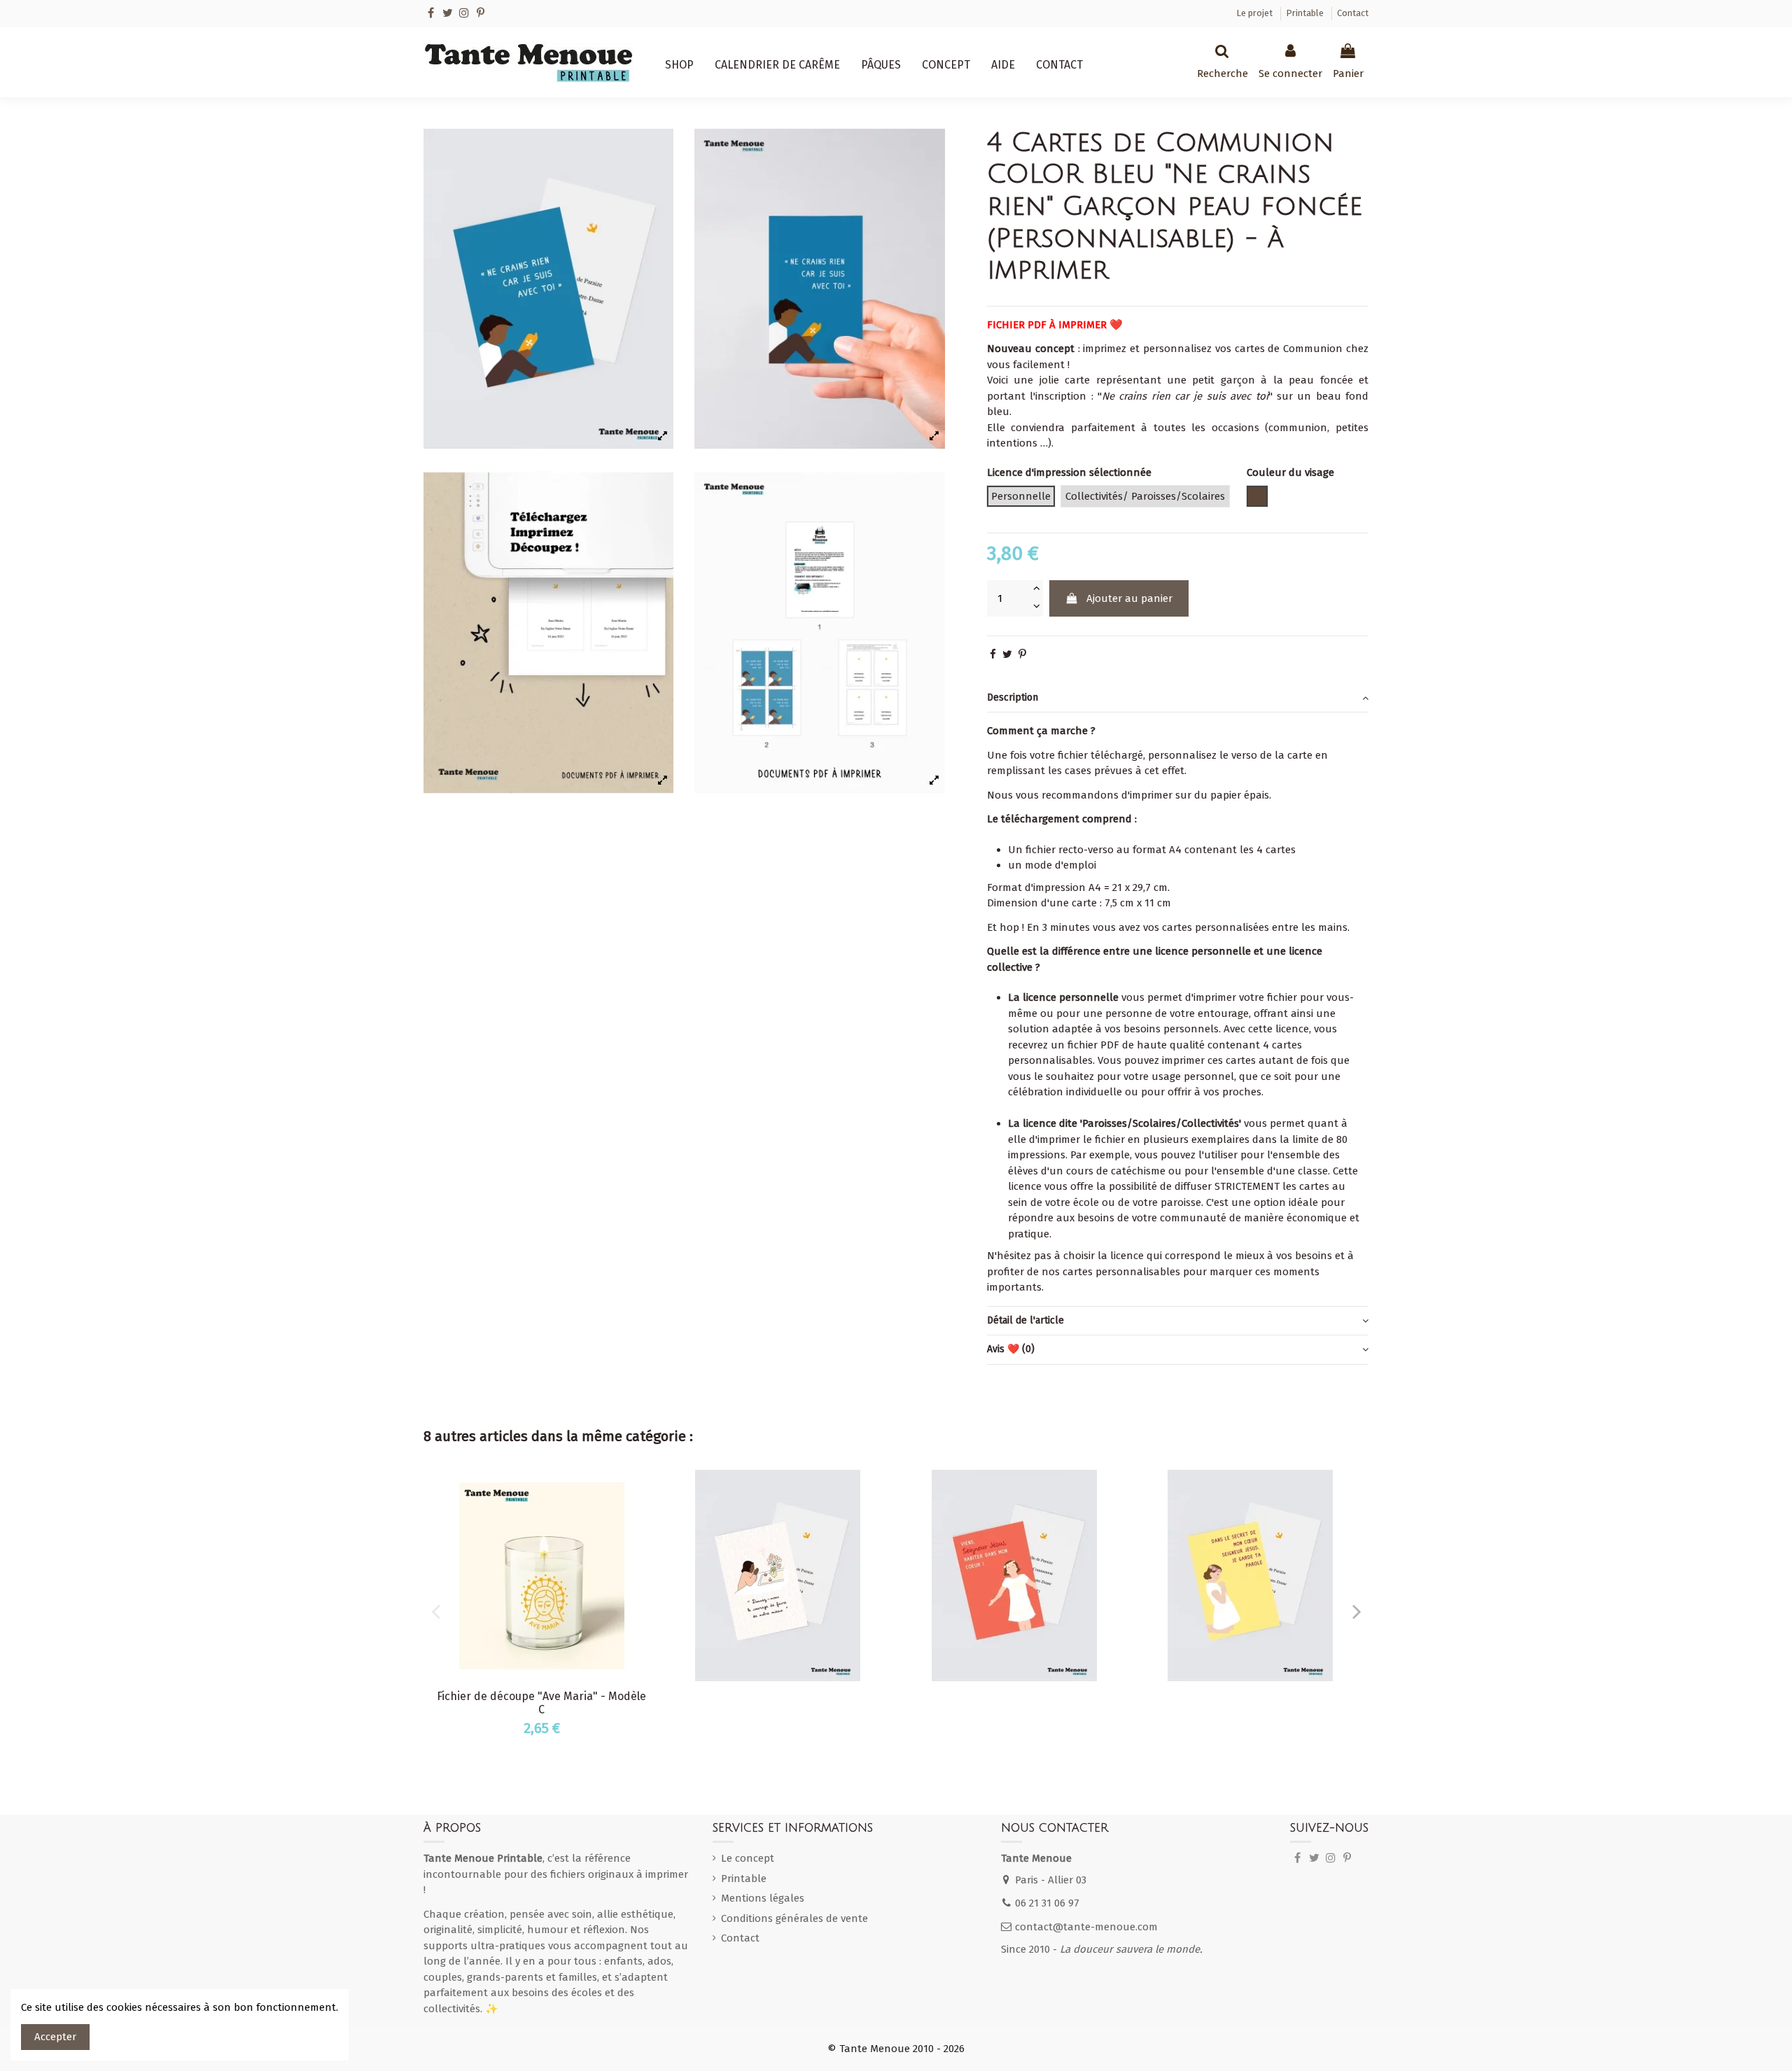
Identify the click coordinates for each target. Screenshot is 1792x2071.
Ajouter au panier (1129, 598)
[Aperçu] (643, 1490)
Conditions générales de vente (794, 1918)
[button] (679, 65)
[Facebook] (431, 13)
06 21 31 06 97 (1047, 1903)
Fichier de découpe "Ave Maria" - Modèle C (541, 1703)
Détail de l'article (1025, 1320)
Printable (1306, 13)
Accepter (55, 2037)
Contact (1353, 13)
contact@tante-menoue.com (1086, 1927)
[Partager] (993, 654)
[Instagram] (464, 13)
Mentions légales (763, 1898)
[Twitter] (448, 13)
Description (1013, 697)
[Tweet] (1007, 654)
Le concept (748, 1858)
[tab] (1178, 698)
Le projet (1255, 13)
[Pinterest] (481, 13)
